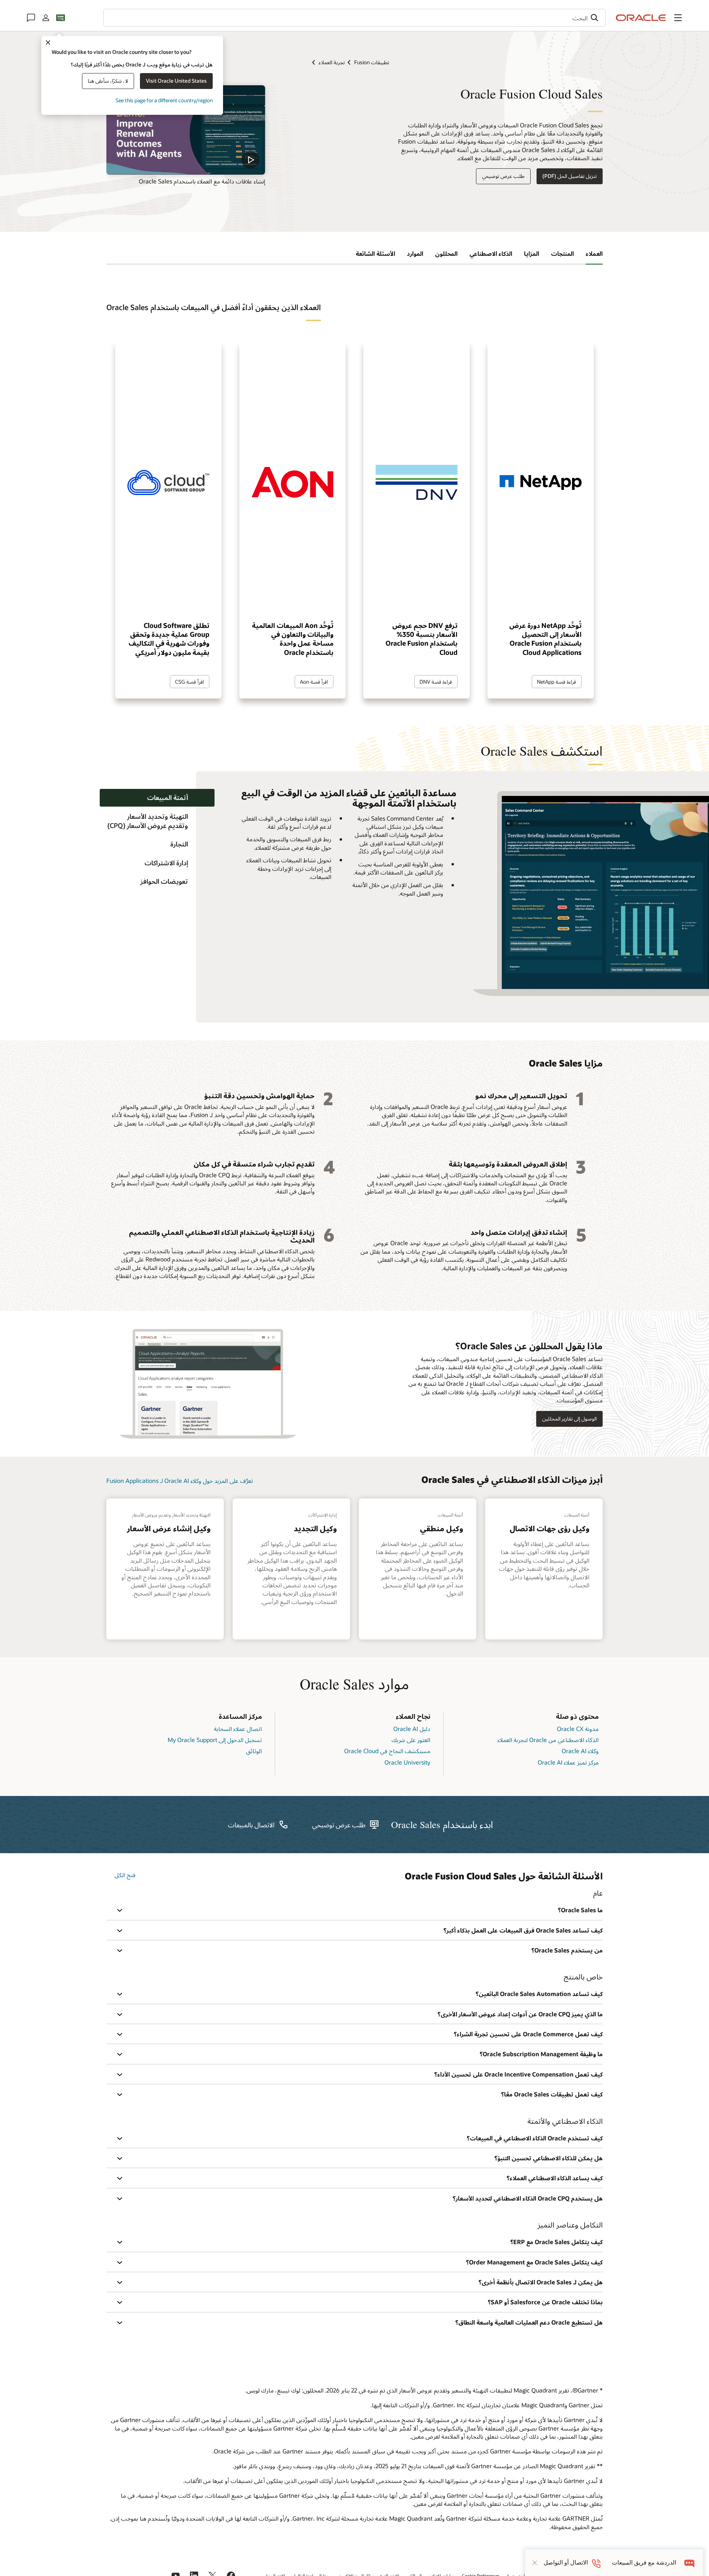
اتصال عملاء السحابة (238, 1729)
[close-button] (535, 2563)
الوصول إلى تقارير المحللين (569, 1418)
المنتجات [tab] (562, 253)
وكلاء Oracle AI (580, 1751)
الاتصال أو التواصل (566, 2563)
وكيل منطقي (441, 1528)
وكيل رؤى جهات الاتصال (549, 1528)
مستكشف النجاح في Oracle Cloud (387, 1751)
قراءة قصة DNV (436, 682)
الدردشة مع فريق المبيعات (644, 2563)
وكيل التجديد (315, 1528)
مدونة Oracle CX (578, 1729)
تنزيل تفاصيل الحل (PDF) (570, 176)
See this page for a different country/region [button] (164, 100)
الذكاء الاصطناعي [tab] (491, 253)
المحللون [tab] (446, 253)
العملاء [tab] (594, 253)
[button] (678, 18)
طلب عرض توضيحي (503, 176)
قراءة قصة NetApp (556, 682)
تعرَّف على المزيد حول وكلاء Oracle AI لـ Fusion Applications (180, 1481)
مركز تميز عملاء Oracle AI (568, 1762)
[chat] (690, 2563)
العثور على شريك (411, 1740)
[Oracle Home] (641, 18)
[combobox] (354, 18)
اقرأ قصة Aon (314, 682)
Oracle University (407, 1762)
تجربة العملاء (332, 62)
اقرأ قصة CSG (189, 682)
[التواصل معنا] (31, 18)
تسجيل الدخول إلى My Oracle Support (215, 1740)
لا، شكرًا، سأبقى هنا (108, 81)
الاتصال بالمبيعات (251, 1825)
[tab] (157, 798)
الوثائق (254, 1751)
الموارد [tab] (415, 253)
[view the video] (186, 130)
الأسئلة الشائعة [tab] (375, 253)
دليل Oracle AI (412, 1729)
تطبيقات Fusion (372, 62)
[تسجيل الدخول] (46, 18)
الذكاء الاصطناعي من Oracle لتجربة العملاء (548, 1740)
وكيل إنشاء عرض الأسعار (169, 1528)
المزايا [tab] (532, 253)
